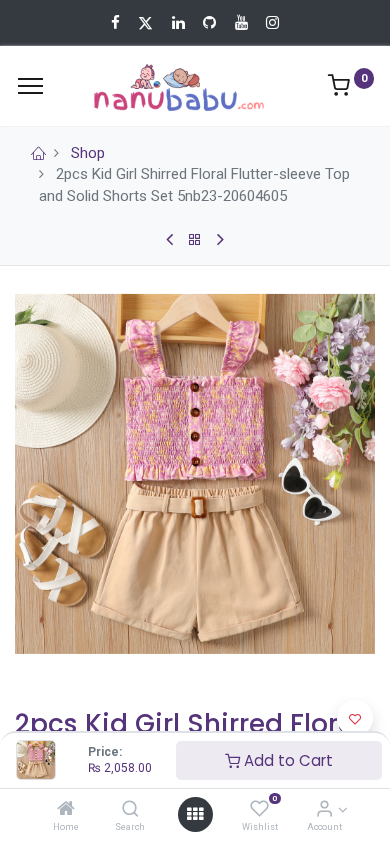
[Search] (130, 810)
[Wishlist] (259, 810)
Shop (88, 153)
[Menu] (30, 86)
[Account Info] (324, 810)
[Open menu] (195, 814)
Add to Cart (286, 760)
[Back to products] (195, 240)
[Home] (66, 810)
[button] (355, 718)
